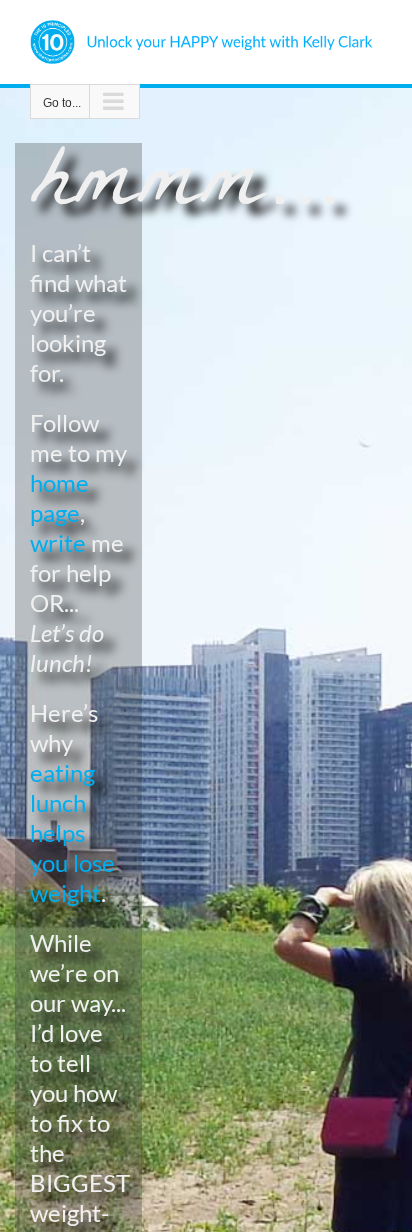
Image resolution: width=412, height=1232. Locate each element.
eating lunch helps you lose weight (72, 832)
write (58, 542)
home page (59, 497)
